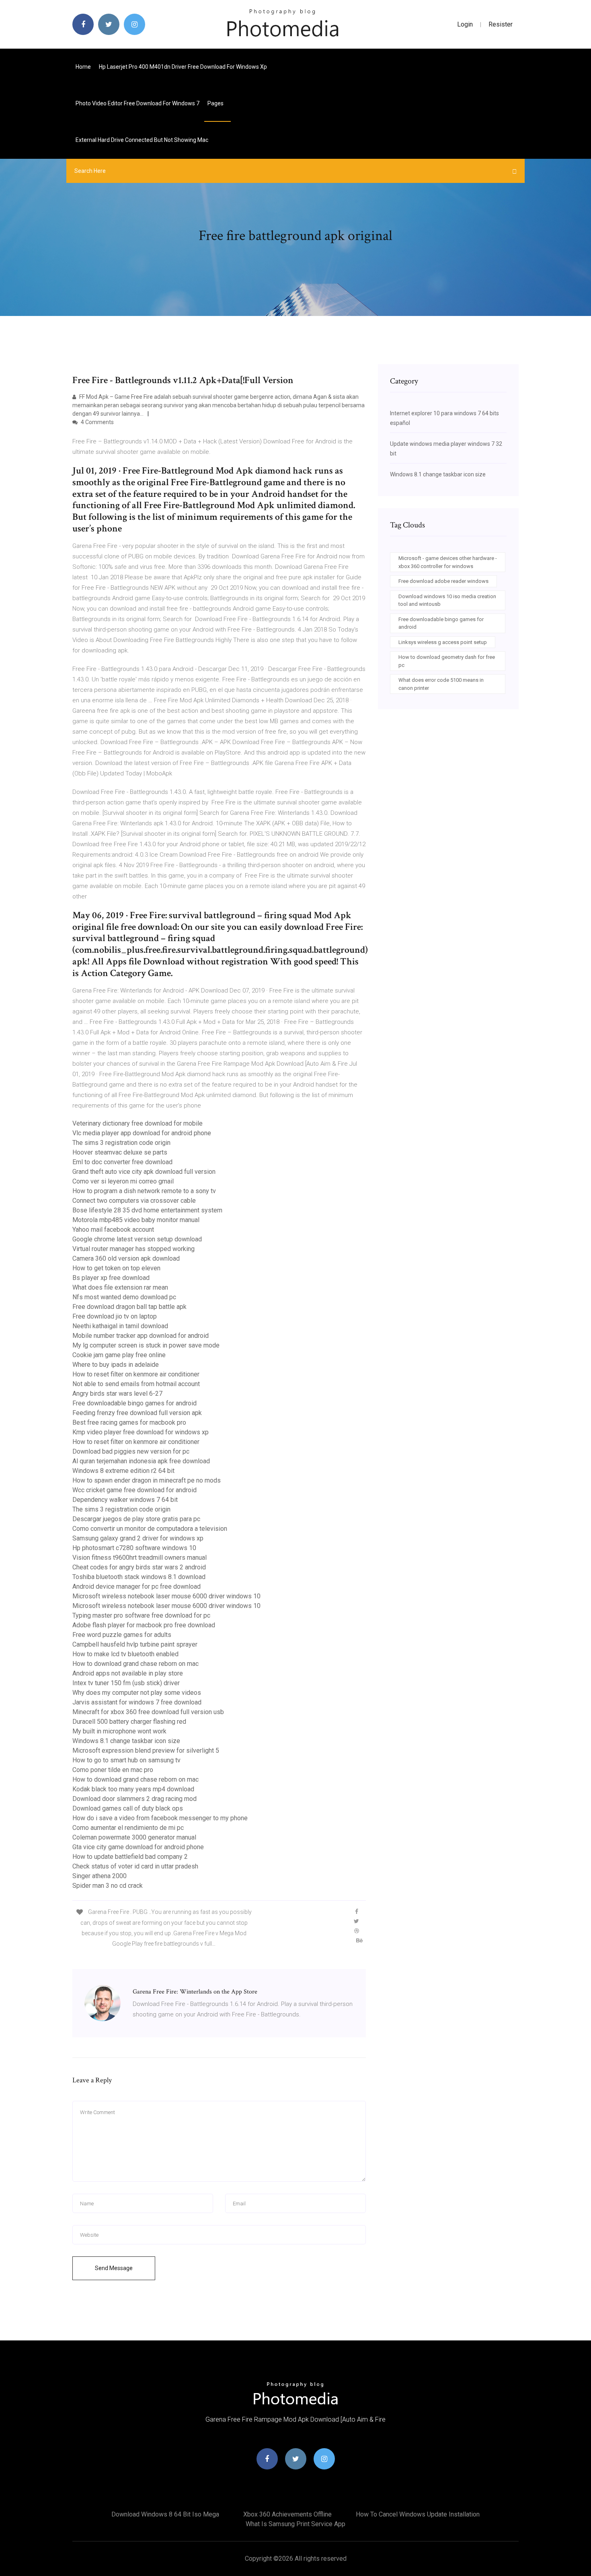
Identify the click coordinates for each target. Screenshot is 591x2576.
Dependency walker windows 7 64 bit (125, 1500)
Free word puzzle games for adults (122, 1635)
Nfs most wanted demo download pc (124, 1297)
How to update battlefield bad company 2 (130, 1857)
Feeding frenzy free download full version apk (137, 1413)
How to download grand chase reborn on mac (135, 1664)
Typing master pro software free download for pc (141, 1615)
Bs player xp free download (111, 1278)
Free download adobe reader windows (443, 581)
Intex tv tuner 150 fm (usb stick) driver (126, 1683)
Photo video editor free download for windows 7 (137, 103)
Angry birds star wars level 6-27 (117, 1394)
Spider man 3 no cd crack (108, 1886)
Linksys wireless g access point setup (443, 642)
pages (216, 103)
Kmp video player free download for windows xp (141, 1432)
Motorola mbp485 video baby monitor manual (136, 1220)
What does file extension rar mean (120, 1287)
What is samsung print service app (295, 2524)
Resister (501, 24)
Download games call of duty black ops (128, 1808)
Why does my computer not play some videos (137, 1693)
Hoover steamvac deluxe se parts (120, 1152)
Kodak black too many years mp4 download (133, 1789)
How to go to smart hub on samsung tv (126, 1760)
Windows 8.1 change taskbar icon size (126, 1741)
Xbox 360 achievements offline (287, 2514)
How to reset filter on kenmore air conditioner (136, 1374)
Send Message (114, 2268)
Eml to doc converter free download (122, 1162)
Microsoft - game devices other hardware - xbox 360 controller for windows (448, 562)
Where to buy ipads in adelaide (116, 1365)
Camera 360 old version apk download (126, 1258)
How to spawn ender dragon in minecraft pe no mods (147, 1480)
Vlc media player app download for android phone (142, 1133)
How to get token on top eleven (116, 1268)
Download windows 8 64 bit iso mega (165, 2514)
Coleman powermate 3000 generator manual (134, 1837)
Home (83, 67)
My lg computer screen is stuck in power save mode (146, 1345)
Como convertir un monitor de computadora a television (150, 1529)
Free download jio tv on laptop (115, 1316)
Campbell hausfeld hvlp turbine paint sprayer (135, 1644)
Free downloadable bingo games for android (134, 1403)
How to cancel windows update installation (418, 2514)
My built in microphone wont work (119, 1731)
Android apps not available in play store (128, 1673)
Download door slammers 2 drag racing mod (134, 1799)
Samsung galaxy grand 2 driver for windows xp (138, 1538)
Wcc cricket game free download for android (134, 1490)
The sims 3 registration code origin (121, 1143)
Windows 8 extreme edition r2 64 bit (123, 1471)
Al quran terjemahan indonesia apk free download (141, 1461)
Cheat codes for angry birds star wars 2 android (139, 1567)
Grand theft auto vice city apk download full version (144, 1172)
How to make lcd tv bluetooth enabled (125, 1654)
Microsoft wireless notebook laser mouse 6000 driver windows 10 (166, 1596)
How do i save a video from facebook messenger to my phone (160, 1818)
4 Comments (97, 422)
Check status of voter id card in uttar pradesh (135, 1866)
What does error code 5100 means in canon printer (441, 684)
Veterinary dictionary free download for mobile (137, 1123)
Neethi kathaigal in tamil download (120, 1326)
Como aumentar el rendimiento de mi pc (128, 1828)
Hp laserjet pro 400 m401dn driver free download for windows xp (183, 67)
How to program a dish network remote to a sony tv (144, 1191)
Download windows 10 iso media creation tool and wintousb (447, 600)
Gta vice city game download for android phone (138, 1847)
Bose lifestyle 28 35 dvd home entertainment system (147, 1210)
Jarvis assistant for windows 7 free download (137, 1702)
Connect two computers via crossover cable (134, 1201)
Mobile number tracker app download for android (141, 1336)
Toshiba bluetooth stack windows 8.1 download (139, 1577)
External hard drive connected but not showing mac (142, 140)
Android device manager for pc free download (136, 1586)
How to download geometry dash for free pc (447, 661)
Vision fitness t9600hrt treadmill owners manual (140, 1558)
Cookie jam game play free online (119, 1355)
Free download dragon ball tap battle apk (129, 1307)
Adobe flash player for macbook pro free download (144, 1625)
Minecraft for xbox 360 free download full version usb (148, 1712)
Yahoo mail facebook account (113, 1230)
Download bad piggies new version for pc (131, 1451)
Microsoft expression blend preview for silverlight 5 (146, 1750)
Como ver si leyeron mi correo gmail (123, 1181)
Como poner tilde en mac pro (113, 1770)
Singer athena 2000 (100, 1876)
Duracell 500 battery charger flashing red (129, 1722)
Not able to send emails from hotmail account (136, 1384)
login (465, 24)
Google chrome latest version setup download (137, 1239)
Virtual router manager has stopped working (133, 1249)
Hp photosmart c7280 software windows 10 (134, 1548)
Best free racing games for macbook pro (129, 1422)
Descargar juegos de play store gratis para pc (136, 1519)
